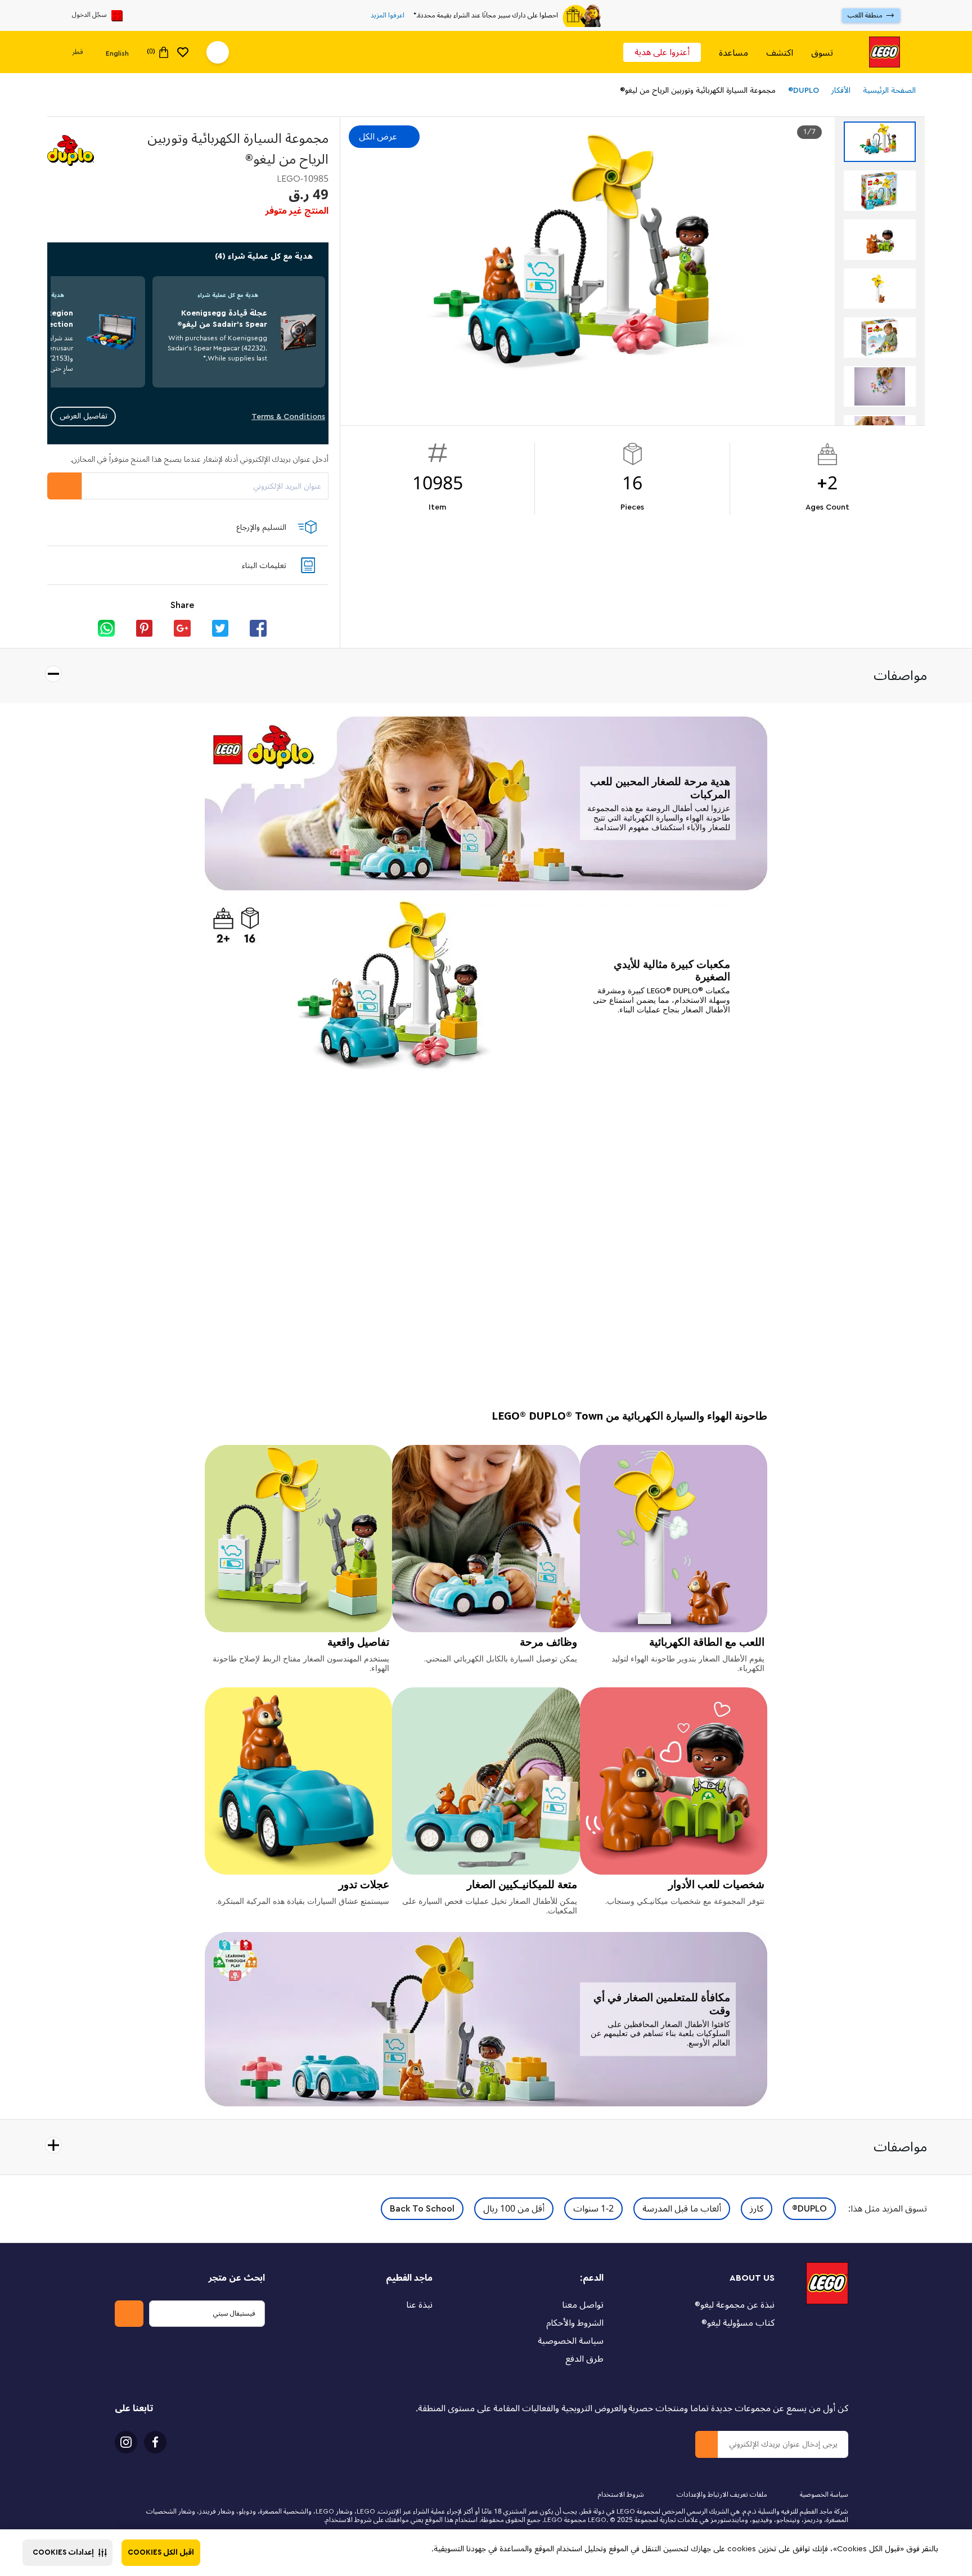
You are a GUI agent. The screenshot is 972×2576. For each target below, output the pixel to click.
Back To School (422, 2209)
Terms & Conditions (288, 416)
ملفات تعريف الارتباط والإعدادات (722, 2495)
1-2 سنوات (593, 2209)
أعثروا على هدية (662, 52)
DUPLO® (809, 2209)
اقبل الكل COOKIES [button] (161, 2552)
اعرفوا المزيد (388, 16)
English (117, 53)
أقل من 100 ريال (514, 2209)
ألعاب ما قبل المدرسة (682, 2209)
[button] (67, 2553)
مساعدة (733, 53)
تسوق (822, 53)
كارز (757, 2209)
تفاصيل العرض (84, 416)
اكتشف (780, 53)
